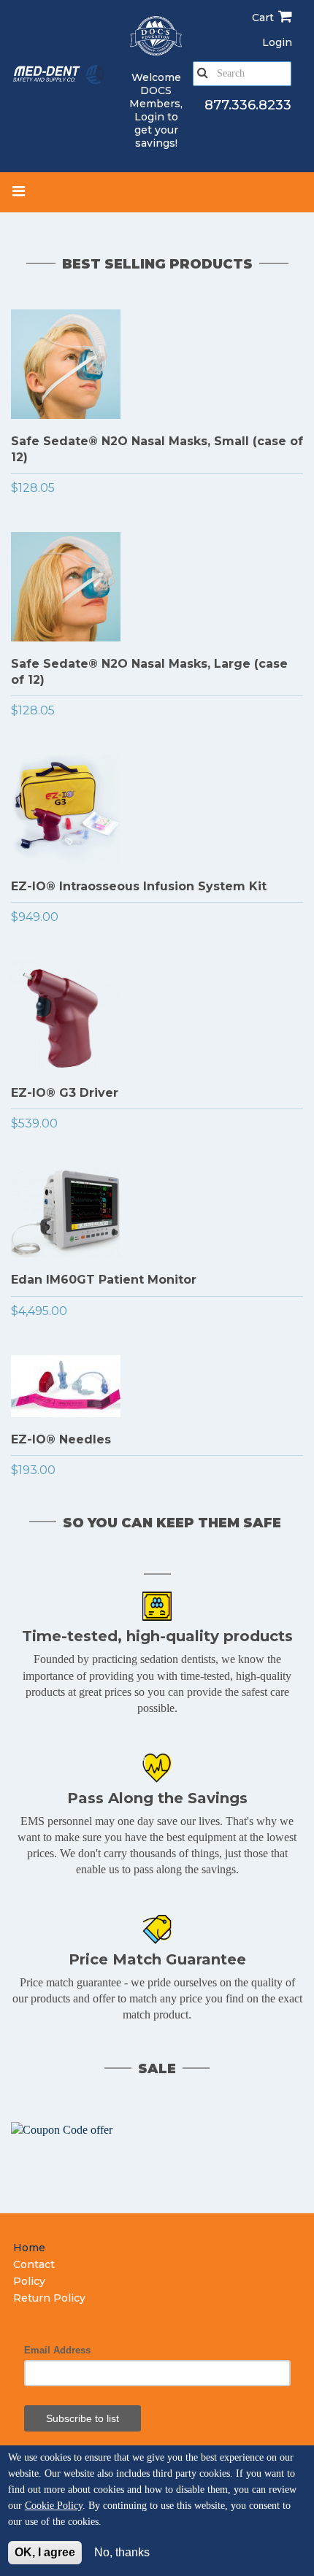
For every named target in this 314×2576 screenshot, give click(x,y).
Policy (29, 2281)
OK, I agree (45, 2552)
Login (149, 117)
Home (29, 2248)
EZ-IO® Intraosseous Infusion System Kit (139, 886)
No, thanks (122, 2552)
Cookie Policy (54, 2506)
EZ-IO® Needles (61, 1439)
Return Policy (49, 2298)
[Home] (59, 75)
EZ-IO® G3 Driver (65, 1093)
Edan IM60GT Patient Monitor (104, 1280)
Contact (34, 2264)
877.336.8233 (248, 105)
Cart (263, 18)
